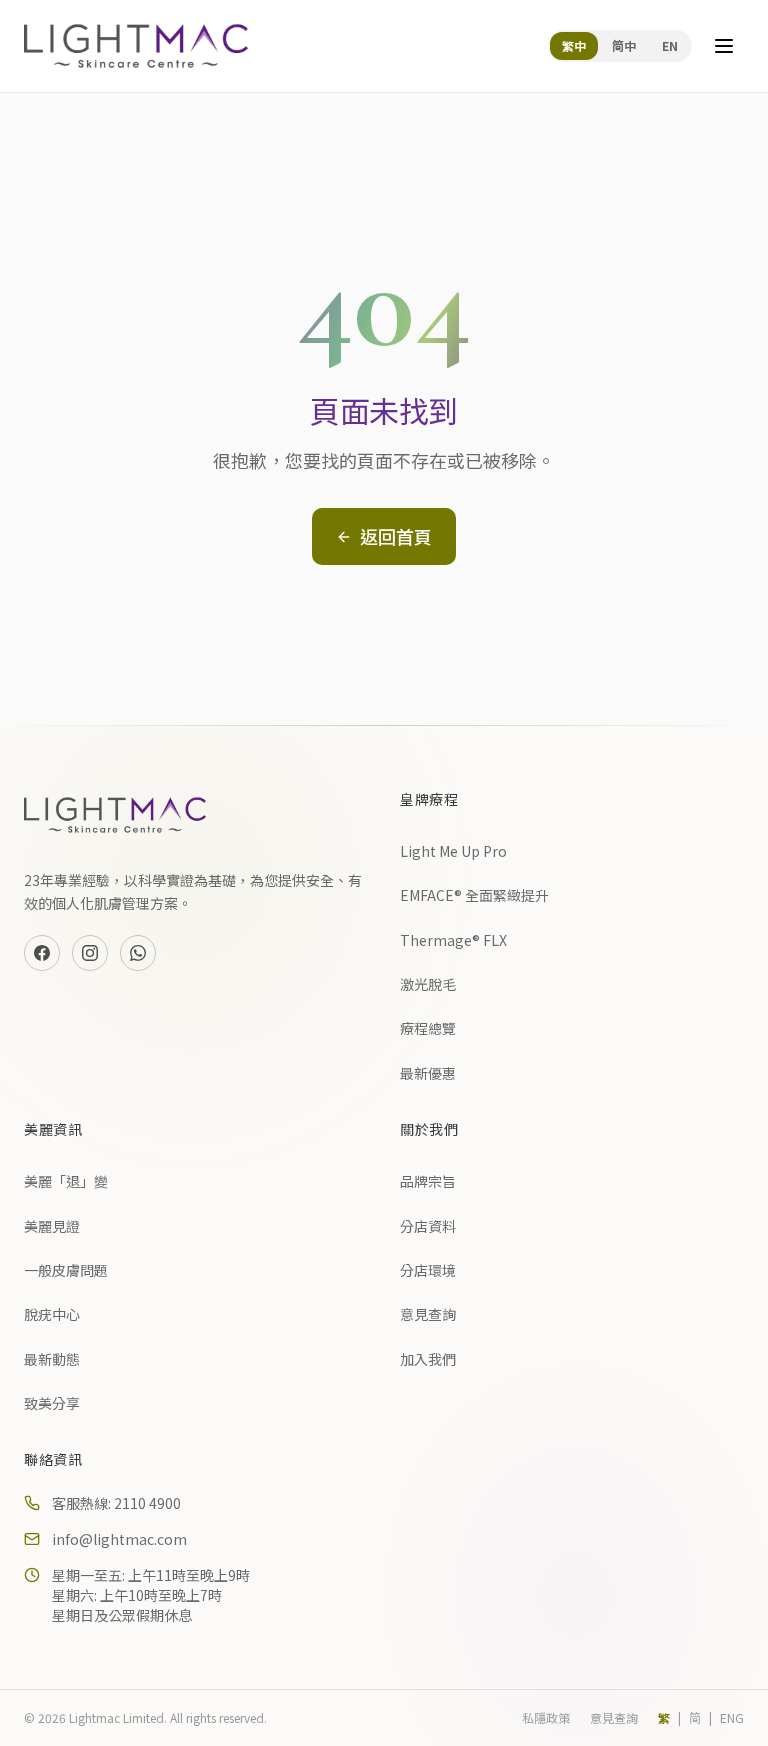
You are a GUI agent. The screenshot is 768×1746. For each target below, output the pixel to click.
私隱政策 (546, 1718)
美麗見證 (52, 1226)
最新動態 (52, 1359)
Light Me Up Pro (453, 851)
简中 (624, 45)
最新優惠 (428, 1073)
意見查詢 (428, 1314)
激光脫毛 (428, 984)
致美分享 (52, 1403)
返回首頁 (396, 536)
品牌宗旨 (428, 1181)
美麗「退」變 (66, 1181)
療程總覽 (428, 1028)
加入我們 (428, 1359)
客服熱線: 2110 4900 (116, 1503)
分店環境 (428, 1270)
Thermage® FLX (453, 940)
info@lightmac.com (119, 1539)
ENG (732, 1718)
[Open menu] (724, 46)
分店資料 (428, 1226)
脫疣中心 (52, 1314)
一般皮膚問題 (66, 1270)
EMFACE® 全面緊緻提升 (474, 895)
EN (670, 45)
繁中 (574, 45)
